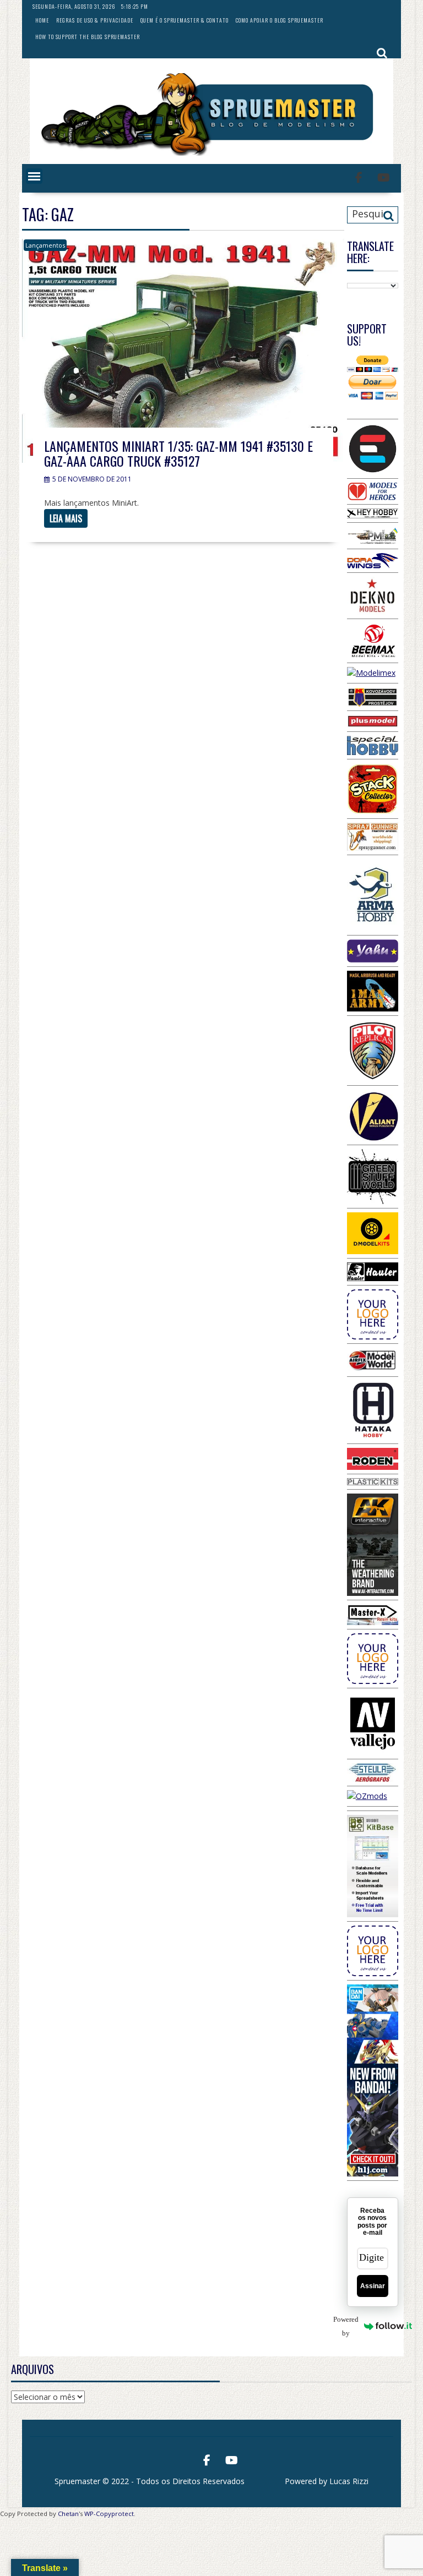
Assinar (373, 2286)
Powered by (353, 2326)
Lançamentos (45, 245)
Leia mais (66, 518)
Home (42, 20)
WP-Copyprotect (109, 2514)
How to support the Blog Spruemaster (88, 37)
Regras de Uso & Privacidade (95, 20)
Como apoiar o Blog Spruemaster (280, 20)
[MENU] (34, 176)
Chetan (68, 2514)
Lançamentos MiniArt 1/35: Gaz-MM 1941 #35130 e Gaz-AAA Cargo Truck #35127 (178, 453)
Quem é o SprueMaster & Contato (185, 20)
